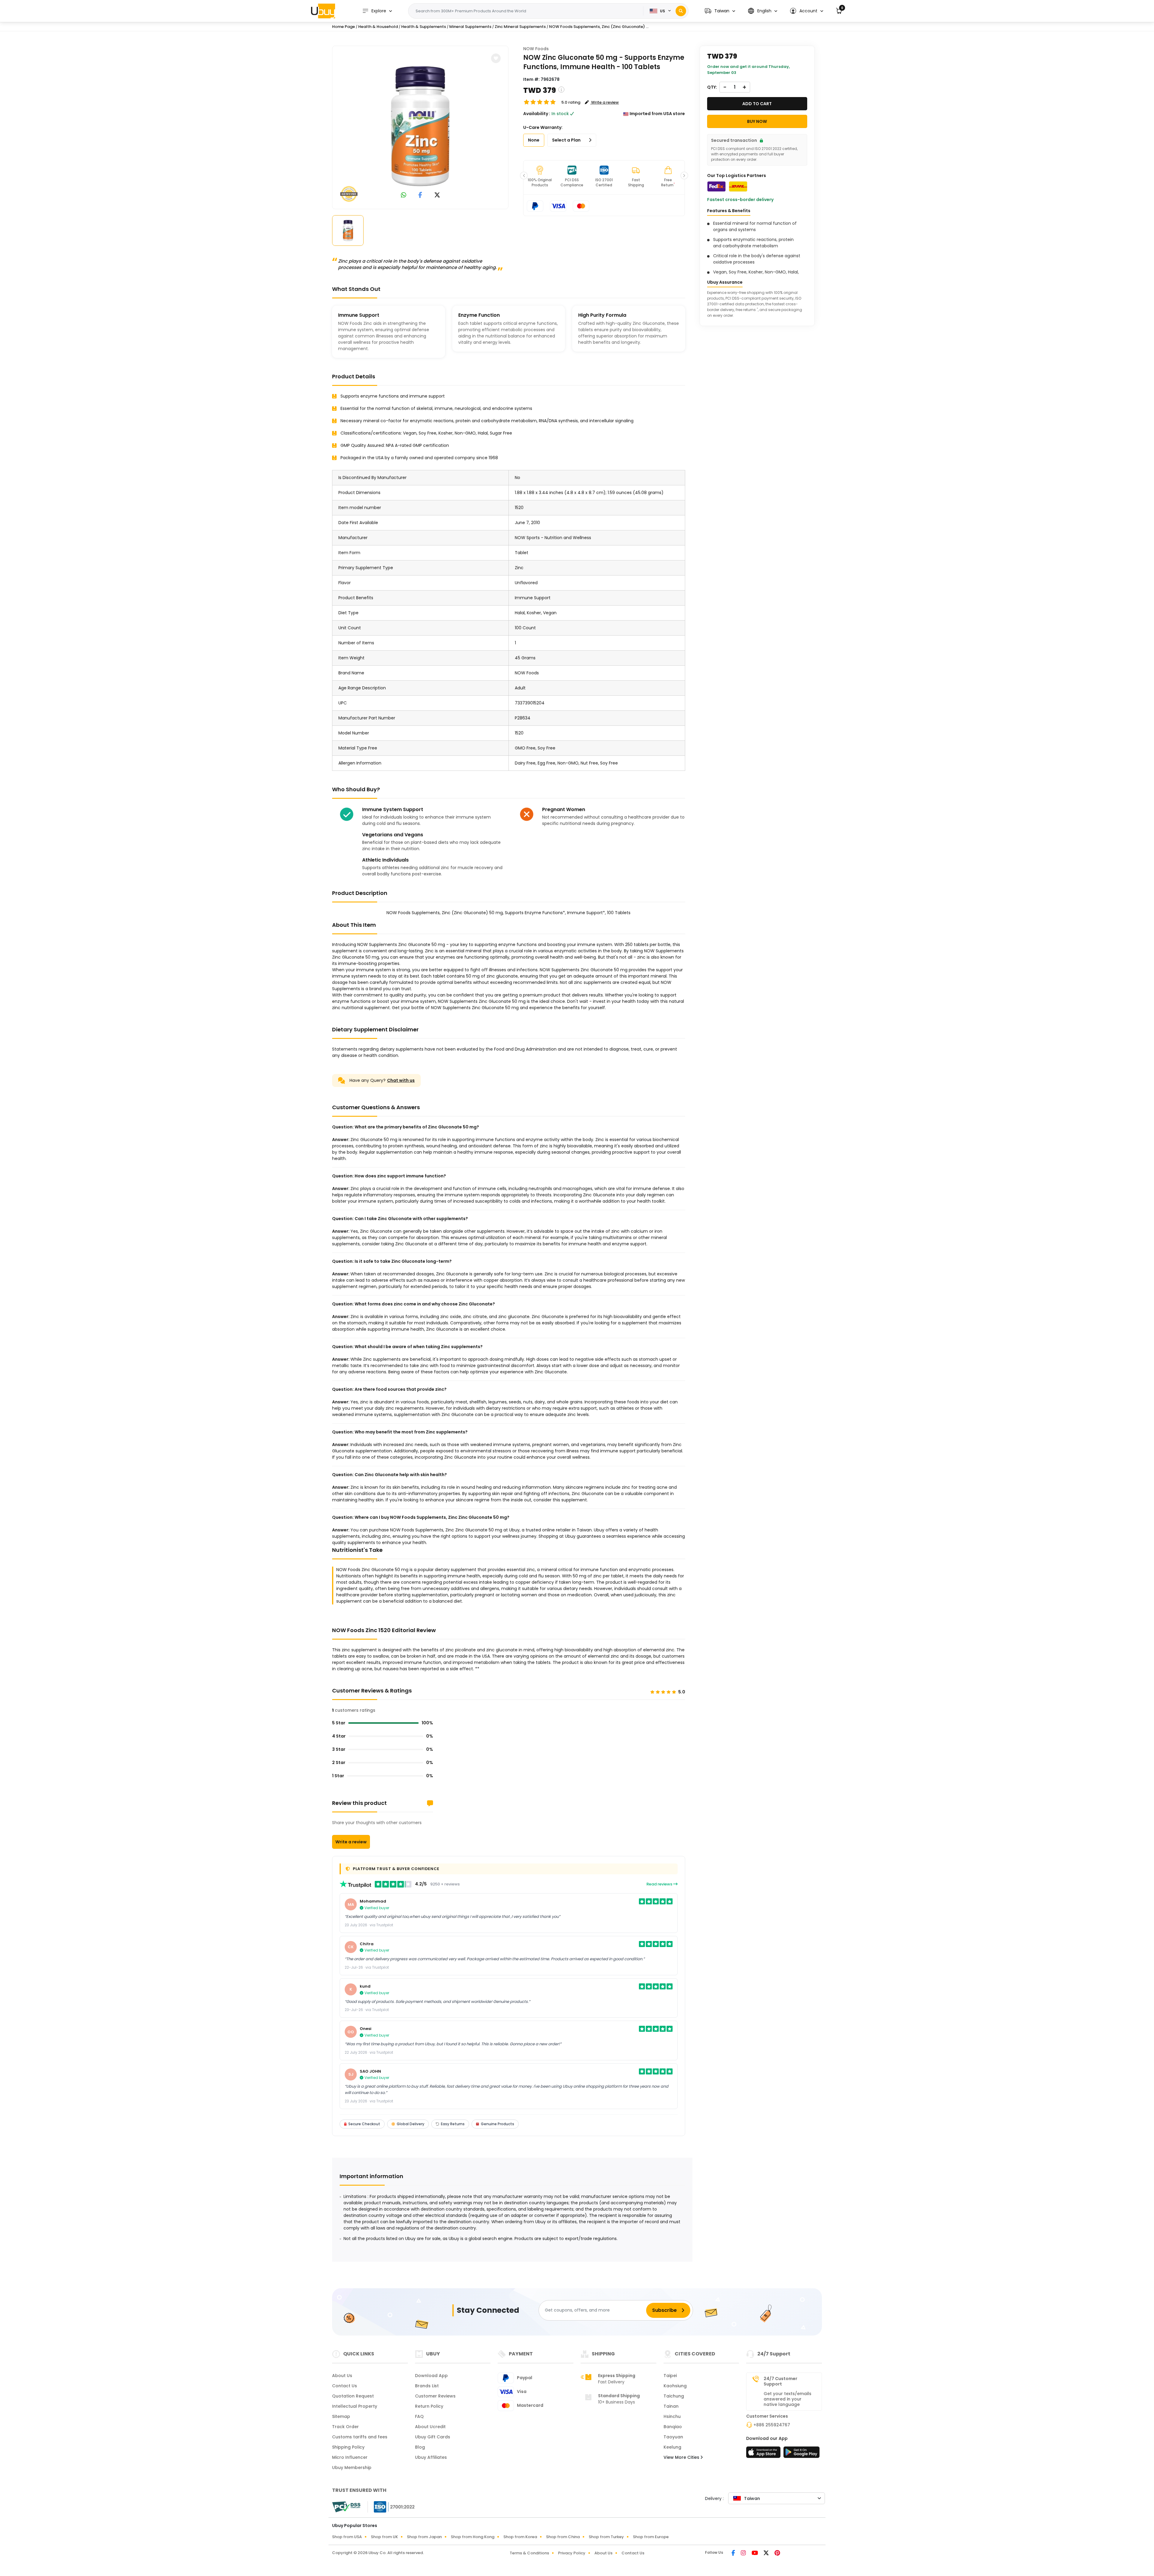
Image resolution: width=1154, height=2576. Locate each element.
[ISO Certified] (391, 2507)
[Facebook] (734, 2553)
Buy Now (757, 121)
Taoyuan (673, 2437)
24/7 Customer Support (780, 2381)
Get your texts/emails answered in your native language (788, 2399)
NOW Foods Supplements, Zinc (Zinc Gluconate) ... (599, 27)
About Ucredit (430, 2427)
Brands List (427, 2386)
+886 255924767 (772, 2425)
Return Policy (429, 2406)
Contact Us (345, 2386)
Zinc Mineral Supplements (520, 27)
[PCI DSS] (346, 2507)
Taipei (670, 2376)
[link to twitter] (437, 195)
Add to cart (757, 104)
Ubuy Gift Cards (433, 2437)
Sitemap (341, 2416)
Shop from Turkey (606, 2537)
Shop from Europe (651, 2537)
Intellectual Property (355, 2406)
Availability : (537, 114)
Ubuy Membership (352, 2468)
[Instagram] (744, 2553)
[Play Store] (801, 2454)
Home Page (343, 27)
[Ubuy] (323, 11)
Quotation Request (353, 2396)
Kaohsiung (675, 2386)
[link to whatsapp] (404, 195)
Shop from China (563, 2537)
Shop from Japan (424, 2537)
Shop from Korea (520, 2537)
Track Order (345, 2427)
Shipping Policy (348, 2447)
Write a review (351, 1842)
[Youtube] (755, 2553)
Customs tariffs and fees (360, 2437)
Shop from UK (384, 2537)
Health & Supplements (424, 27)
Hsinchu (672, 2416)
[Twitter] (767, 2553)
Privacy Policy (572, 2553)
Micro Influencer (350, 2457)
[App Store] (764, 2454)
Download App (431, 2376)
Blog (420, 2447)
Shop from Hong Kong (473, 2537)
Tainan (671, 2406)
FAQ (419, 2416)
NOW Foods (536, 49)
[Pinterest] (777, 2553)
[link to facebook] (420, 195)
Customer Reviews (435, 2396)
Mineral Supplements (470, 27)
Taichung (674, 2396)
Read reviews (660, 1884)
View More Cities (682, 2457)
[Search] (681, 11)
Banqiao (673, 2427)
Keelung (672, 2447)
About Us (342, 2376)
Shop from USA (347, 2537)
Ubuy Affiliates (431, 2457)
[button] (720, 11)
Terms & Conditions (529, 2553)
